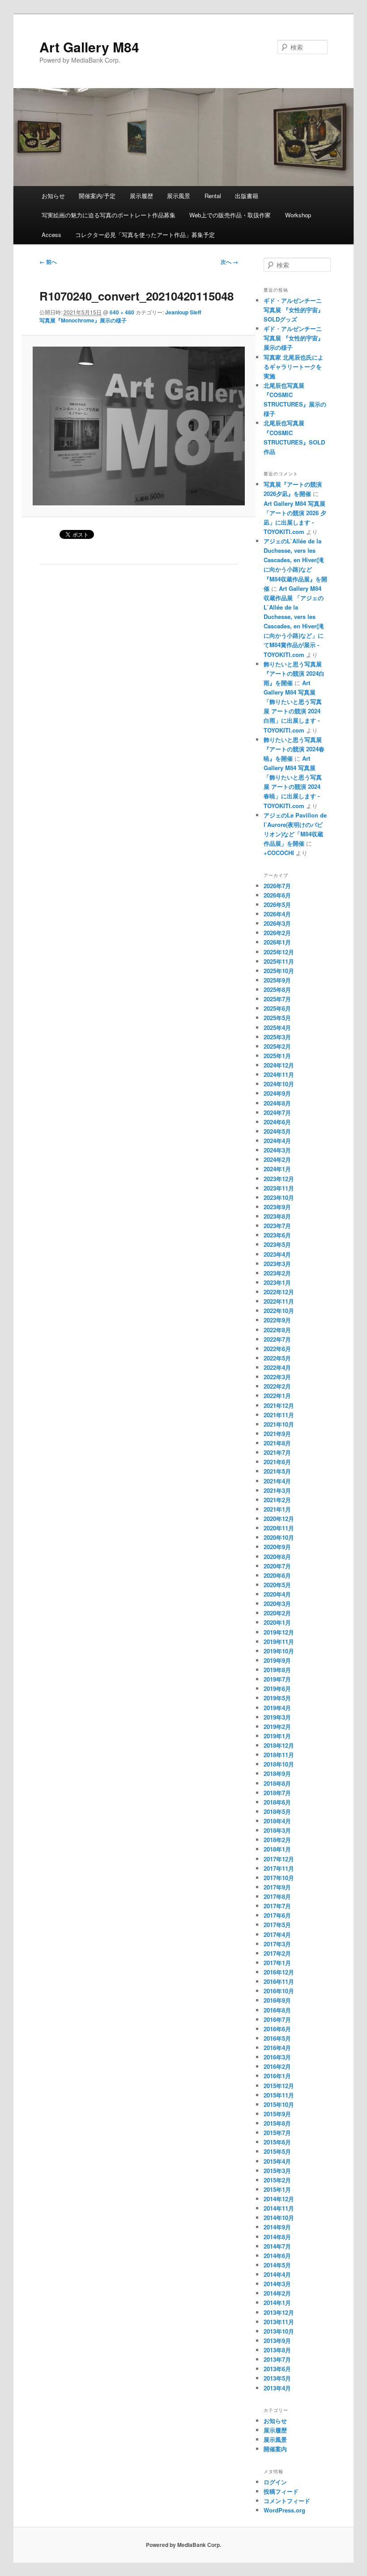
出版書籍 (247, 196)
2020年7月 (277, 1566)
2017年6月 (277, 1915)
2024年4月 (277, 1141)
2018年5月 (277, 1811)
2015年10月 (279, 2104)
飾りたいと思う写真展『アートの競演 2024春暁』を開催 (294, 749)
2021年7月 (277, 1452)
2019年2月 (277, 1727)
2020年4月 (277, 1594)
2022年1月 (277, 1396)
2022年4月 (277, 1367)
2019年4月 (277, 1708)
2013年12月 (279, 2312)
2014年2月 (277, 2293)
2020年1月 (277, 1622)
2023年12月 (279, 1179)
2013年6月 (277, 2369)
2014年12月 (279, 2199)
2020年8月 (277, 1557)
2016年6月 (277, 2029)
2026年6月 (277, 895)
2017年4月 (277, 1934)
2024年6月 (277, 1122)
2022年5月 (277, 1358)
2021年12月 (279, 1405)
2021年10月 (279, 1424)
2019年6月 (277, 1688)
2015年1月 (277, 2189)
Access (51, 235)
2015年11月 (279, 2095)
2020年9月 (277, 1547)
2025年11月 (279, 961)
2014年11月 (279, 2208)
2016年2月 (277, 2066)
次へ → (229, 262)
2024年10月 (279, 1084)
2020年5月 (277, 1585)
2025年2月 (277, 1046)
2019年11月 (279, 1642)
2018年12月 (279, 1745)
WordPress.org (284, 2510)
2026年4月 (277, 914)
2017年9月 (277, 1887)
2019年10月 (279, 1651)
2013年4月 (277, 2388)
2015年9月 (277, 2114)
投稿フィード (281, 2491)
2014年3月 (277, 2284)
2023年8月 (277, 1216)
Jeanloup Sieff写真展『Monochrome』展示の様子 (120, 316)
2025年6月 (277, 1008)
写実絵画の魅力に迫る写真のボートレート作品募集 (109, 215)
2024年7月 (277, 1112)
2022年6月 (277, 1349)
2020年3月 (277, 1604)
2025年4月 (277, 1027)
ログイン (275, 2482)
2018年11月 (279, 1755)
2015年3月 (277, 2171)
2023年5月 (277, 1244)
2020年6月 (277, 1575)
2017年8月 (277, 1896)
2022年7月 (277, 1339)
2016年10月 (279, 1991)
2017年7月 (277, 1906)
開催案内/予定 (97, 196)
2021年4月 (277, 1481)
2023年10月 (279, 1197)
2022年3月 (277, 1377)
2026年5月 (277, 905)
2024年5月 (277, 1131)
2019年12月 (279, 1632)
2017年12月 (279, 1859)
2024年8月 (277, 1103)
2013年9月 (277, 2341)
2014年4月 (277, 2274)
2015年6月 (277, 2142)
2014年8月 (277, 2237)
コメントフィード (287, 2501)
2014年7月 (277, 2246)
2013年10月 (279, 2331)
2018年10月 (279, 1764)
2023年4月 (277, 1254)
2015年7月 (277, 2133)
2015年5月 (277, 2151)
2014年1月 (277, 2303)
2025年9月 (277, 980)
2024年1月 (277, 1169)
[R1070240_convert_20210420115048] (139, 426)
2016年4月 (277, 2048)
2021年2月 (277, 1500)
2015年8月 (277, 2123)
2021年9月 (277, 1434)
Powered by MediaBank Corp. (183, 2545)
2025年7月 (277, 999)
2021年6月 (277, 1462)
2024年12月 (279, 1065)
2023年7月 (277, 1226)
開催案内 (275, 2449)
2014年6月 (277, 2256)
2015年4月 (277, 2161)
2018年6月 (277, 1802)
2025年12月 (279, 952)
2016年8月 (277, 2010)
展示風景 (179, 196)
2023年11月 (279, 1188)
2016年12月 (279, 1972)
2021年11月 (279, 1415)
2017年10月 (279, 1878)
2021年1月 (277, 1509)
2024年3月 (277, 1150)
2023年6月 (277, 1235)
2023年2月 (277, 1273)
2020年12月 (279, 1519)
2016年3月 (277, 2057)
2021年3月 (277, 1490)
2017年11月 (279, 1868)
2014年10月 (279, 2218)
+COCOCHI (279, 853)
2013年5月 (277, 2378)
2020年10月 (279, 1537)
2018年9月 (277, 1773)
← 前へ (48, 262)
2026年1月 (277, 942)
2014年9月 (277, 2227)
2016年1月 (277, 2076)
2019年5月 (277, 1698)
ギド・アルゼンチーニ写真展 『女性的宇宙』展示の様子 (294, 338)
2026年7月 (277, 886)
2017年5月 (277, 1925)
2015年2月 (277, 2180)
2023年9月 (277, 1207)
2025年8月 (277, 989)
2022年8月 (277, 1330)
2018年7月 (277, 1793)
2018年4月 (277, 1821)
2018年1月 (277, 1849)
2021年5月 (277, 1471)
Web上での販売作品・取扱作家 (230, 215)
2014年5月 (277, 2265)
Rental (213, 196)
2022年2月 (277, 1386)
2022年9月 (277, 1320)
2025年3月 (277, 1037)
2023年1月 (277, 1282)
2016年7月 (277, 2019)
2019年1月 (277, 1736)
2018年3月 (277, 1830)
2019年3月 (277, 1717)
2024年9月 (277, 1093)
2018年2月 (277, 1840)
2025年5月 (277, 1018)
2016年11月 (279, 1981)
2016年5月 (277, 2038)
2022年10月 (279, 1311)
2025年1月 (277, 1056)
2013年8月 (277, 2350)
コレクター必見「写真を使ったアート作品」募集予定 (145, 235)
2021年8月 (277, 1443)
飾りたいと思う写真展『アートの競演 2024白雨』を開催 (294, 673)
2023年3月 (277, 1264)
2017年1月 (277, 1963)
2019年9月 (277, 1660)
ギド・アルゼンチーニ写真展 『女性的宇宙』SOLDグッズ (294, 310)
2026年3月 (277, 923)
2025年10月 (279, 971)
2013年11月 (279, 2322)
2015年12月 (279, 2086)
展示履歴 (141, 196)
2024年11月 (279, 1074)
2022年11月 (279, 1301)
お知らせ (53, 196)
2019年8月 (277, 1670)
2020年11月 (279, 1528)
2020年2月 (277, 1613)
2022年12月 (279, 1292)
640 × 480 (122, 312)
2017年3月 (277, 1944)
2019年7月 (277, 1679)
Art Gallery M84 (89, 47)
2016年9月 (277, 2000)
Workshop (298, 215)
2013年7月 (277, 2359)
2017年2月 (277, 1953)
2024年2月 (277, 1159)
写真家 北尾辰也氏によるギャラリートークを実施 (294, 366)
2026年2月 (277, 933)
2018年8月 (277, 1783)
